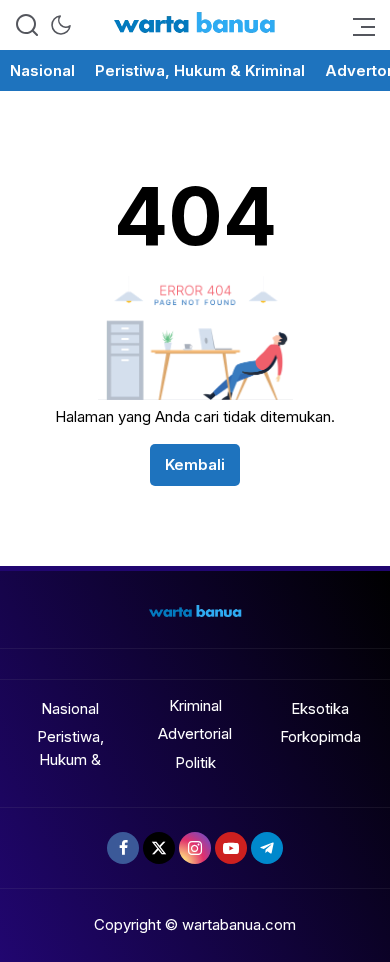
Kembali (195, 464)
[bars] (358, 25)
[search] (27, 25)
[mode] (61, 25)
